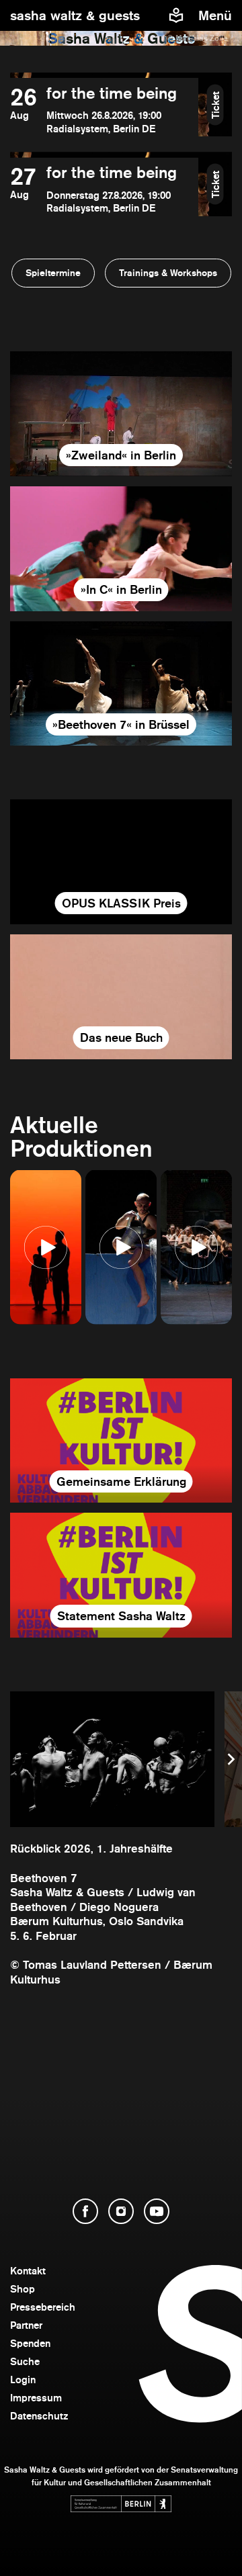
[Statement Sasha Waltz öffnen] (121, 1575)
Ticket (215, 104)
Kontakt (28, 2271)
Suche (25, 2361)
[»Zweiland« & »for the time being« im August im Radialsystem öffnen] (121, 414)
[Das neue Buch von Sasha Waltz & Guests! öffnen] (121, 997)
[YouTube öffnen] (157, 2211)
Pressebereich (43, 2307)
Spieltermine (53, 273)
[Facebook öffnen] (85, 2211)
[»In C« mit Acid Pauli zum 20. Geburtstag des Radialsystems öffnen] (121, 549)
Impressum (36, 2398)
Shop (23, 2289)
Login (23, 2380)
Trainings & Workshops (168, 273)
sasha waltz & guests (75, 15)
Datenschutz (39, 2416)
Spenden (30, 2343)
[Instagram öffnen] (121, 2211)
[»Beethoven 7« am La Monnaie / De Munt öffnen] (121, 684)
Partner (26, 2325)
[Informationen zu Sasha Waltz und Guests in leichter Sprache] (176, 15)
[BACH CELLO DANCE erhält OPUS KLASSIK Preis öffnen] (121, 862)
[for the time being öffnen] (104, 110)
